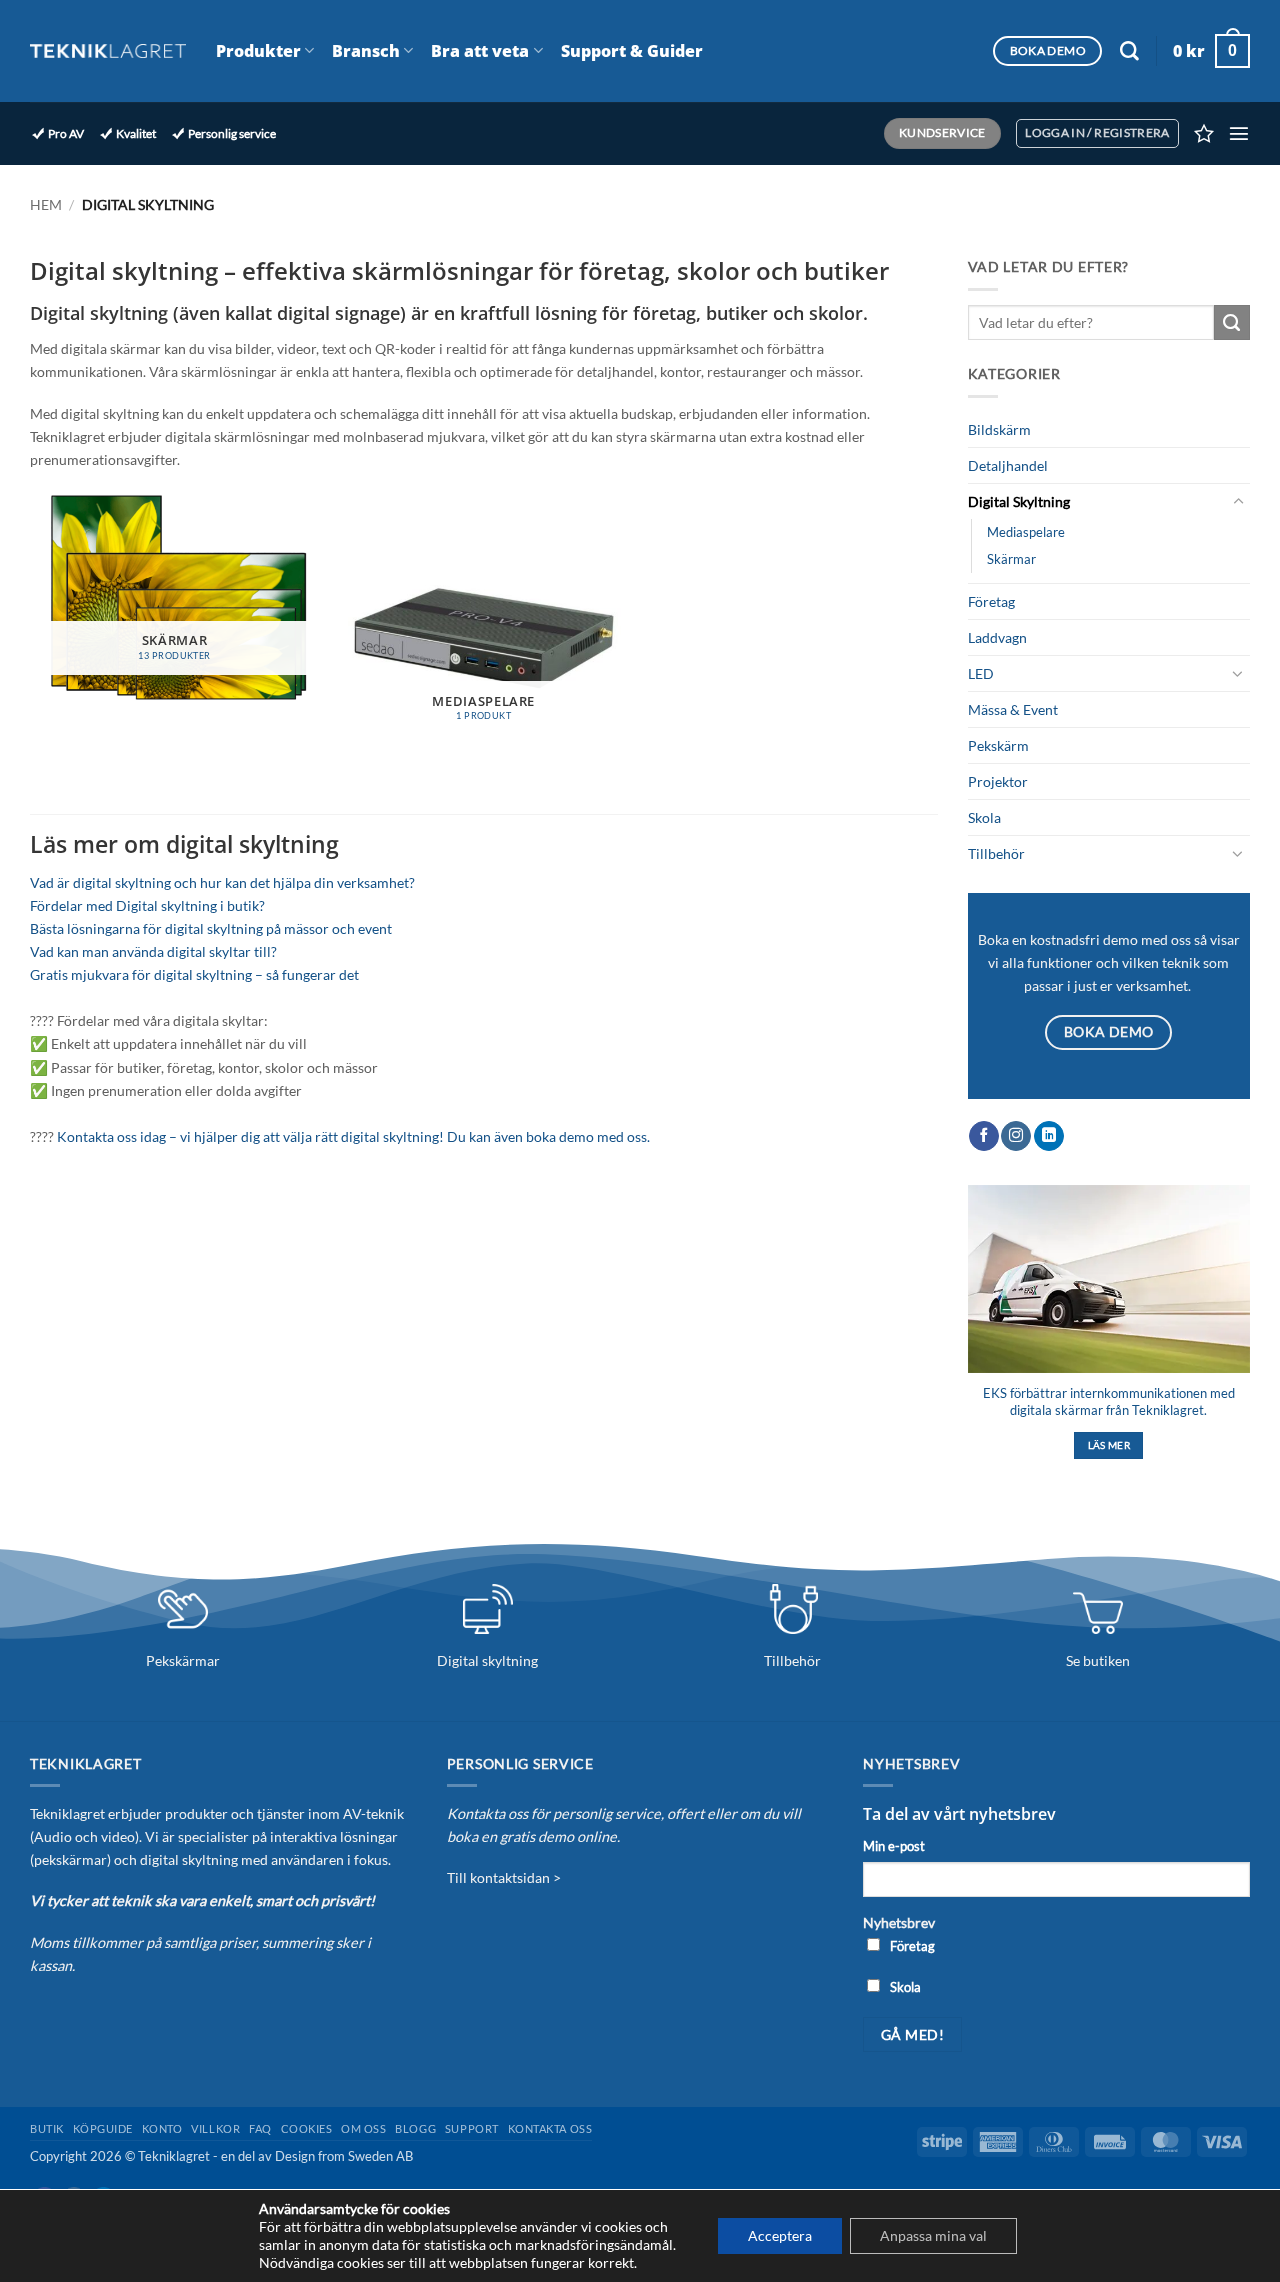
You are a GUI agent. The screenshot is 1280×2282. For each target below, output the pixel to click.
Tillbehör (996, 853)
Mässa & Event (1013, 709)
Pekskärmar (183, 1660)
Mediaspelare (1026, 532)
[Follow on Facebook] (984, 1136)
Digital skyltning (487, 1660)
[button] (1211, 51)
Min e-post (894, 1846)
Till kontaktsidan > (504, 1877)
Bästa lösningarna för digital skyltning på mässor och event (211, 928)
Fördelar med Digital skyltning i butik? (147, 905)
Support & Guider (632, 51)
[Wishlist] (1204, 133)
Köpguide (103, 2128)
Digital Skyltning (1019, 501)
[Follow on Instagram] (1016, 1136)
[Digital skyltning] (488, 1609)
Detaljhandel (1008, 465)
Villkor (215, 2128)
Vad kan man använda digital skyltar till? (153, 951)
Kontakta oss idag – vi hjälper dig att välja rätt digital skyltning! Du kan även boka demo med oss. (353, 1136)
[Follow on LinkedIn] (1049, 1136)
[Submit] (1232, 323)
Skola (984, 817)
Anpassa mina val (933, 2235)
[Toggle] (1238, 502)
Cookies (307, 2128)
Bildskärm (999, 429)
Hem (46, 204)
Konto (162, 2128)
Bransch (366, 51)
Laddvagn (997, 637)
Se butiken (1098, 1660)
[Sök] (1129, 51)
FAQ (260, 2128)
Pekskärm (998, 745)
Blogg (415, 2128)
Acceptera (780, 2235)
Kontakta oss (550, 2128)
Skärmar (1011, 559)
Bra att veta (480, 51)
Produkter (258, 51)
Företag (991, 601)
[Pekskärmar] (183, 1609)
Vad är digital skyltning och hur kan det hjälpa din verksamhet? (222, 882)
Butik (47, 2128)
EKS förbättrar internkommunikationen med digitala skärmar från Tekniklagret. (1109, 1401)
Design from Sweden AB (344, 2156)
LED (981, 673)
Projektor (998, 781)
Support (472, 2128)
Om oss (363, 2128)
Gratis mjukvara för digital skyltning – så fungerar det (194, 974)
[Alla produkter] (1098, 1609)
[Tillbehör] (793, 1609)
